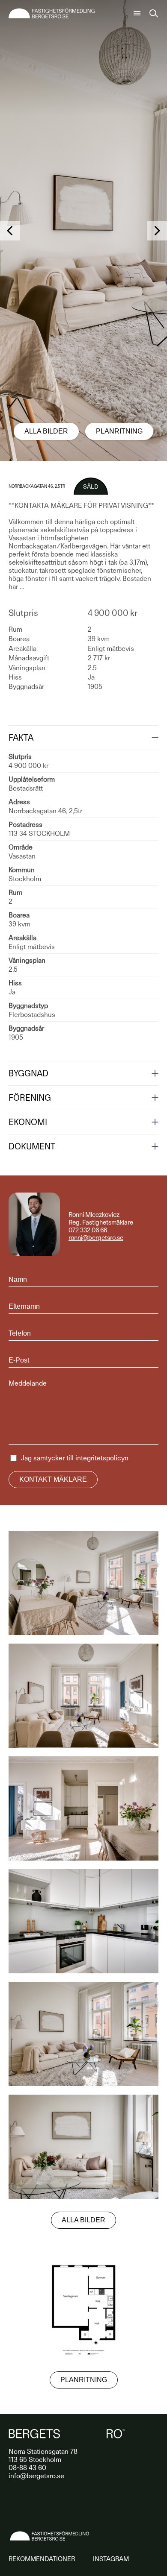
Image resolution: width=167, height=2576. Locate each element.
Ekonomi (28, 1122)
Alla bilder (46, 431)
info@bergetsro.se (36, 2476)
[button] (10, 231)
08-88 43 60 (27, 2468)
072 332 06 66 (88, 1230)
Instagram (111, 2559)
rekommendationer (42, 2559)
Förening (30, 1098)
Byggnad (28, 1073)
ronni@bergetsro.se (96, 1238)
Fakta (21, 738)
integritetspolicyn (102, 1458)
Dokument (32, 1146)
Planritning (119, 431)
